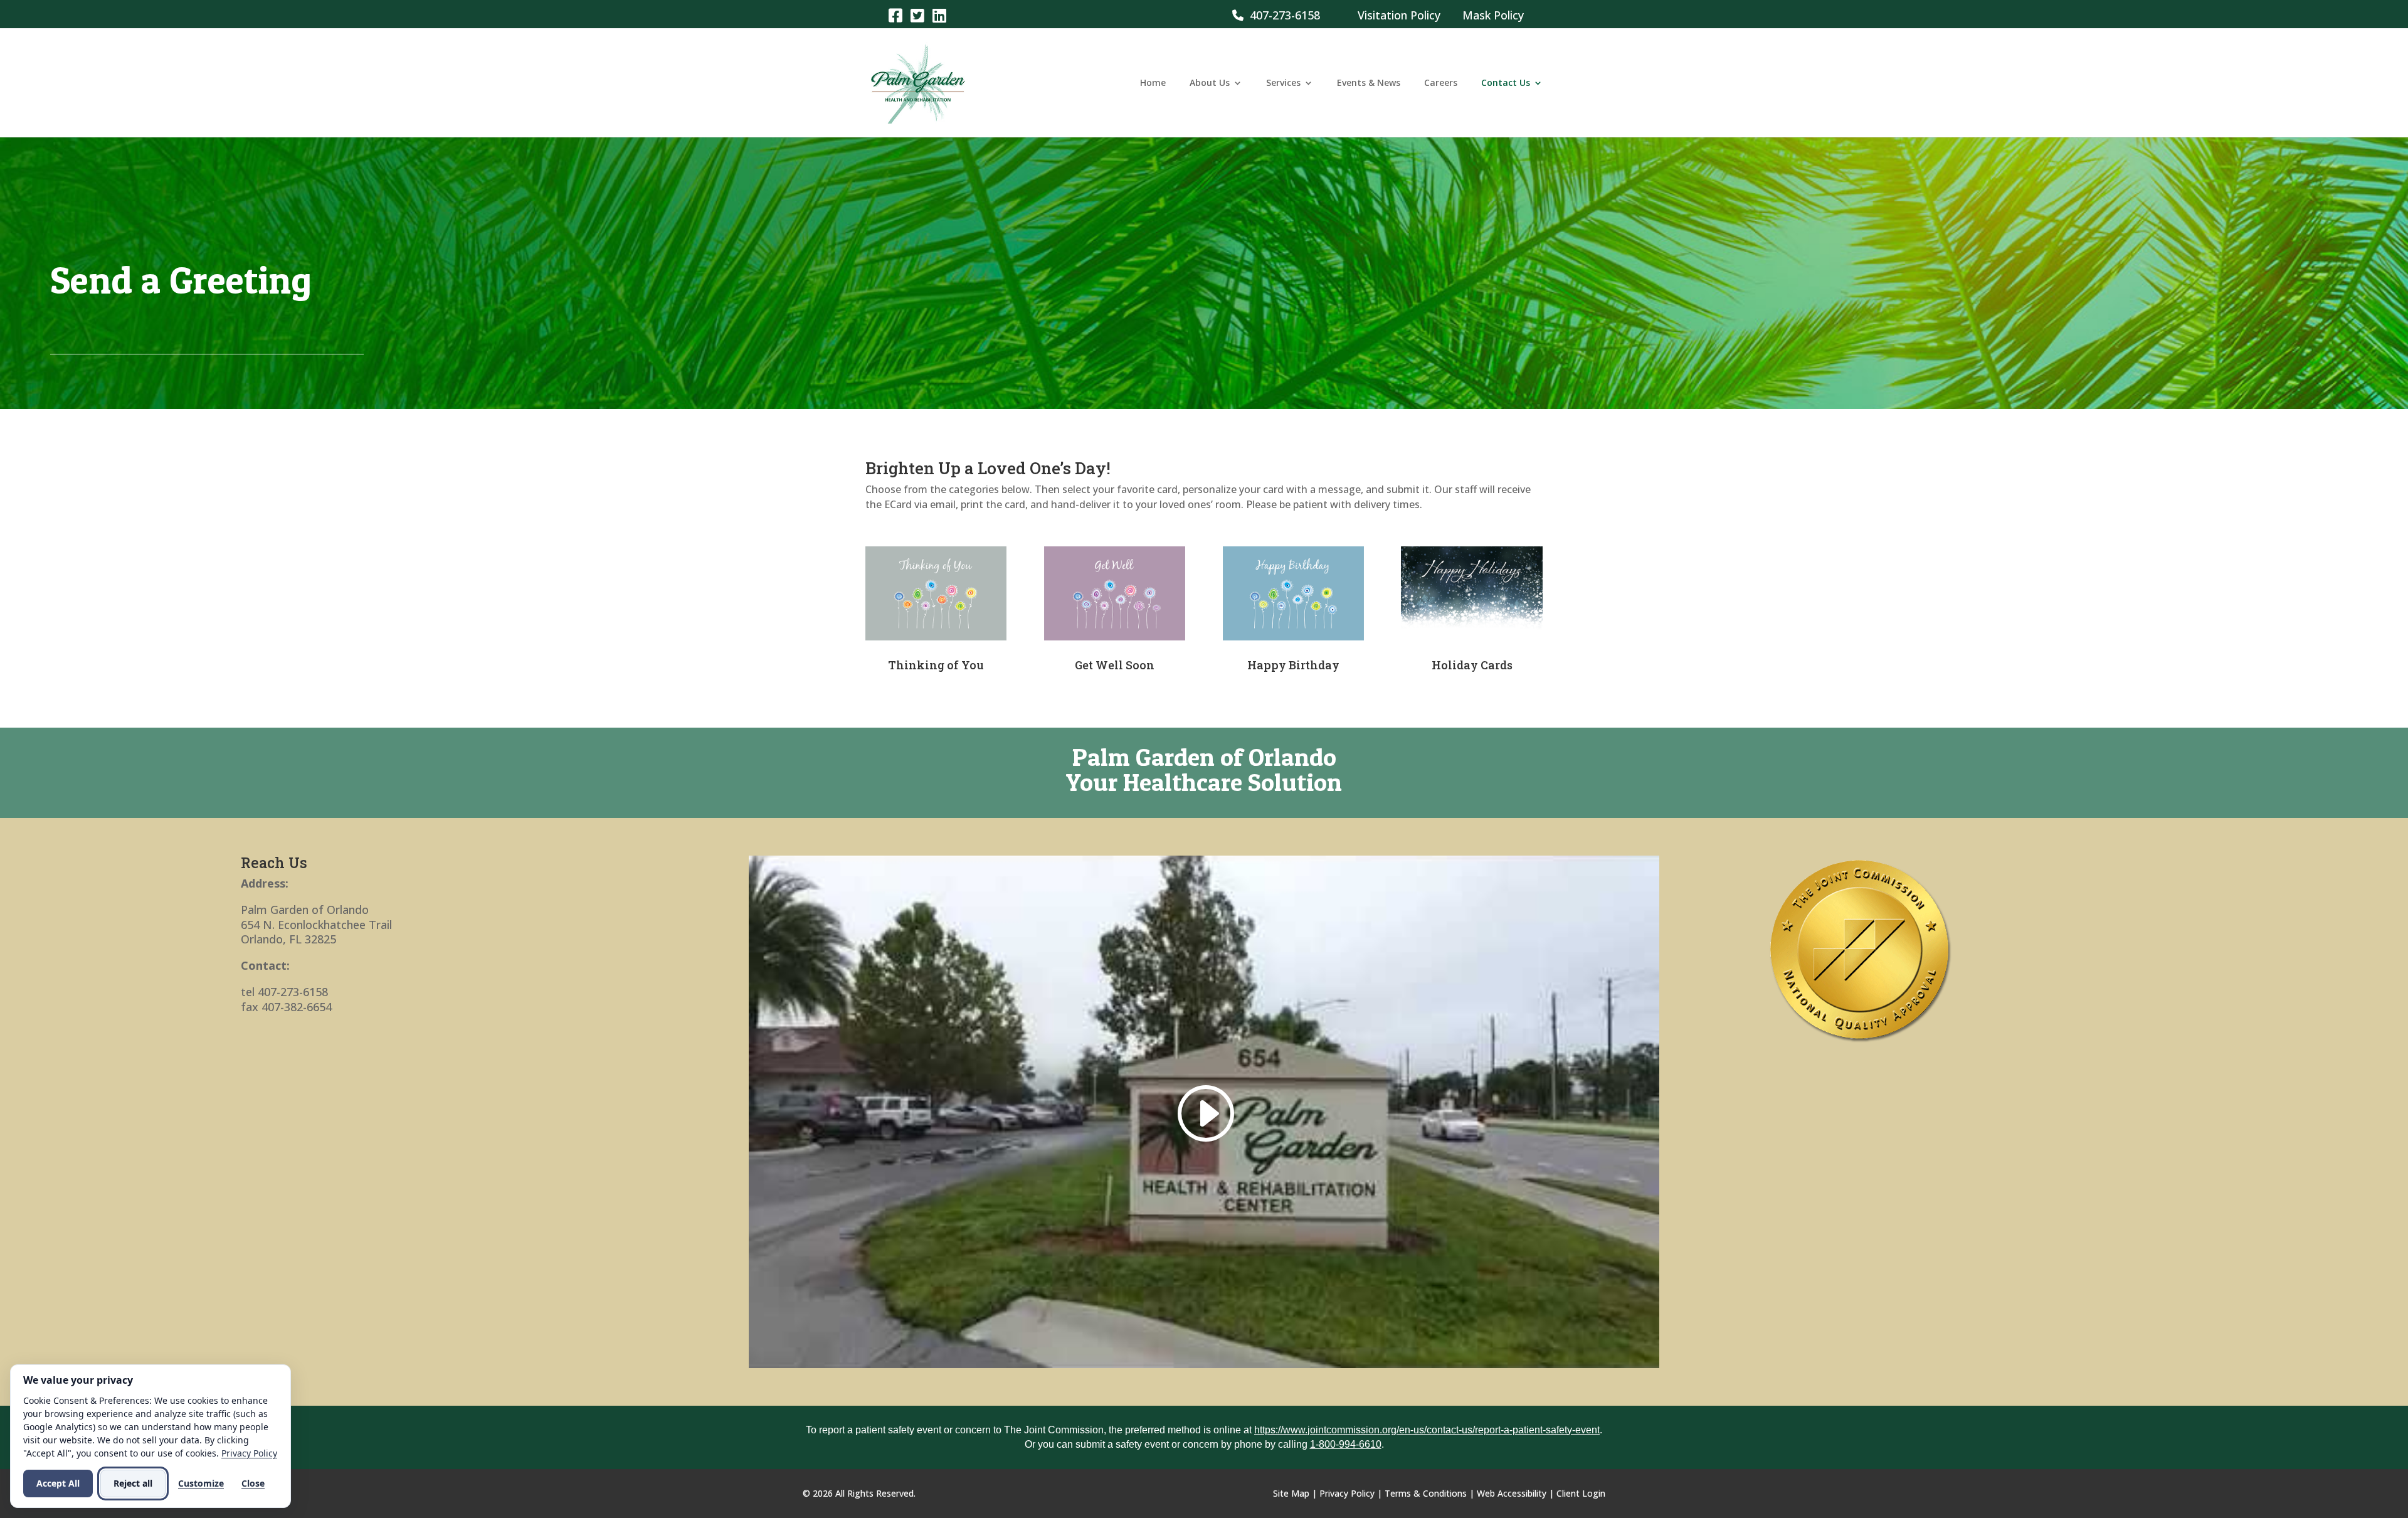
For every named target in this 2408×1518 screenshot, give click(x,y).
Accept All (58, 1483)
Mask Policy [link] (1493, 15)
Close (253, 1483)
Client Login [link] (1581, 1493)
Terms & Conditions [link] (1426, 1493)
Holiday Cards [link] (1472, 665)
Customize (201, 1483)
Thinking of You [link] (936, 665)
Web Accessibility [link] (1512, 1493)
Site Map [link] (1291, 1493)
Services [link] (1283, 83)
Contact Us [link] (1506, 83)
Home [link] (1153, 83)
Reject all (133, 1483)
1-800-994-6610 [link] (1346, 1444)
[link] (895, 15)
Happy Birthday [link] (1293, 665)
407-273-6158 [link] (1282, 15)
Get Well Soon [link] (1115, 665)
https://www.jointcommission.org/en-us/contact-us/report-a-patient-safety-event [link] (1427, 1430)
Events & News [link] (1369, 83)
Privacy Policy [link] (1347, 1493)
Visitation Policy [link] (1399, 15)
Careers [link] (1441, 83)
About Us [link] (1210, 83)
